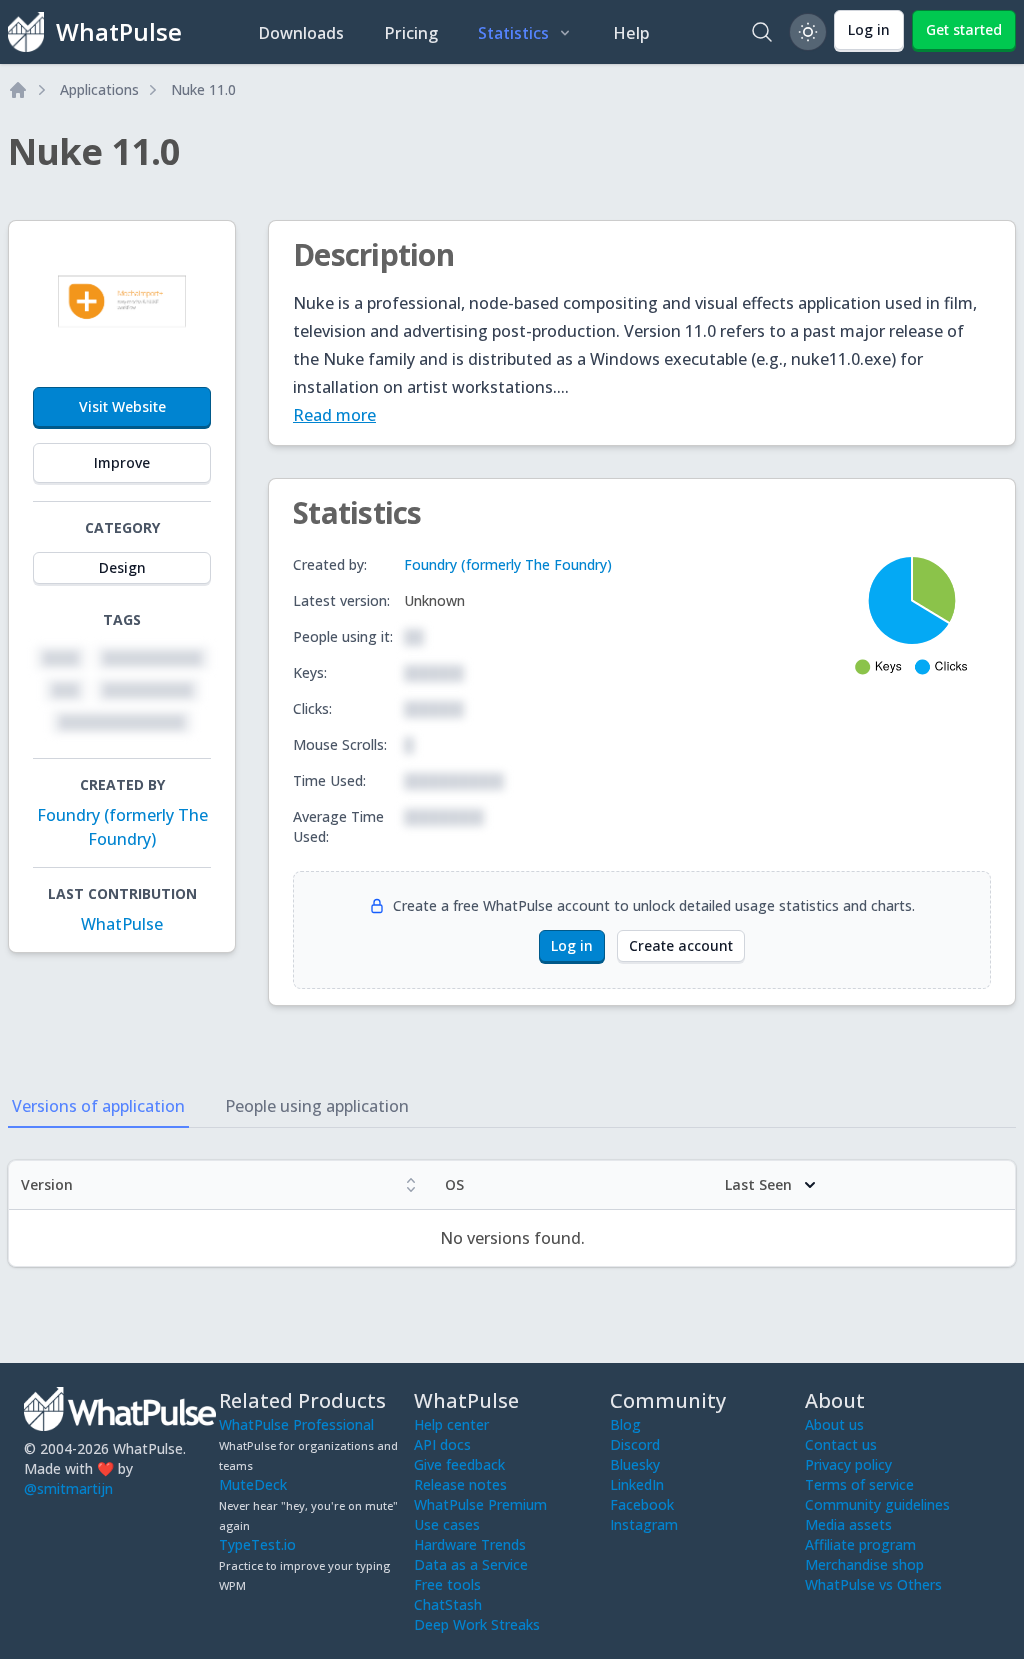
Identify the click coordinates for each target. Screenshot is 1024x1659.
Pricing (411, 33)
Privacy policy (848, 1464)
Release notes (460, 1484)
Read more (334, 415)
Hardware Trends (470, 1544)
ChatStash (448, 1604)
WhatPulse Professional (296, 1424)
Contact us (841, 1444)
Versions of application (98, 1106)
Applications (99, 89)
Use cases (447, 1524)
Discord (635, 1444)
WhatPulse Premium (480, 1504)
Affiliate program (860, 1544)
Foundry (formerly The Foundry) (508, 564)
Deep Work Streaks (477, 1624)
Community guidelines (877, 1504)
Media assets (848, 1524)
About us (834, 1424)
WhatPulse (122, 924)
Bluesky (635, 1464)
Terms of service (859, 1484)
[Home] (18, 90)
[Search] (762, 32)
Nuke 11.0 (203, 89)
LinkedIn (637, 1484)
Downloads (301, 33)
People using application (317, 1106)
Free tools (447, 1584)
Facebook (642, 1504)
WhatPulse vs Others (873, 1584)
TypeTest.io (257, 1544)
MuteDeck (253, 1484)
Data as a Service (471, 1564)
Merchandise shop (864, 1564)
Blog (625, 1424)
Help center (451, 1424)
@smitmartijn (68, 1488)
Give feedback (459, 1464)
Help (631, 33)
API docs (442, 1444)
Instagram (644, 1524)
